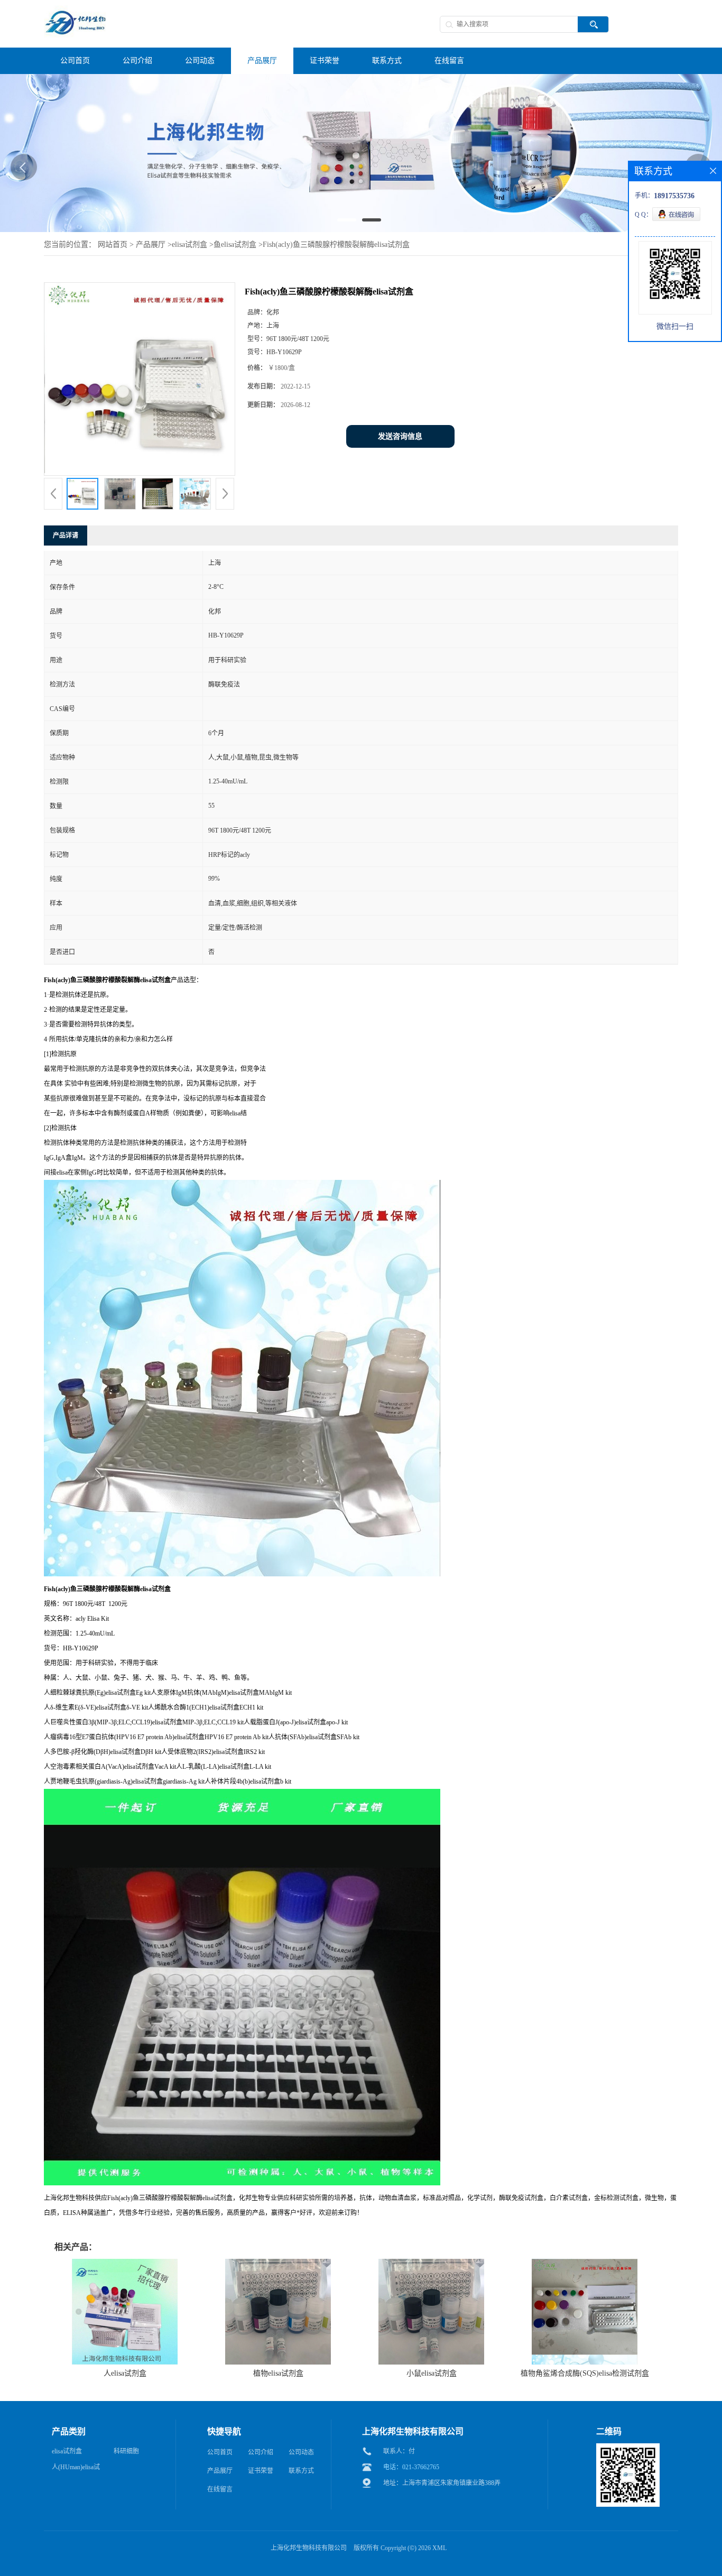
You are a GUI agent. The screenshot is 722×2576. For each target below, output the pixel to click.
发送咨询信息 (400, 436)
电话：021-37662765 (411, 2467)
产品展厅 (151, 244)
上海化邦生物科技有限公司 (309, 2548)
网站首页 (113, 244)
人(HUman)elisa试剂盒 (76, 2469)
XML (439, 2548)
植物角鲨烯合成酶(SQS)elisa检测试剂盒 (585, 2373)
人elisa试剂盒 (125, 2373)
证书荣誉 (261, 2471)
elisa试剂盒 (189, 244)
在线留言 (220, 2489)
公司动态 (301, 2452)
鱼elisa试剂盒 (235, 244)
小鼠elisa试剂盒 (432, 2373)
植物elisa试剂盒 (278, 2373)
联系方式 (301, 2471)
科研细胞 (126, 2451)
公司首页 (220, 2452)
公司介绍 (261, 2452)
